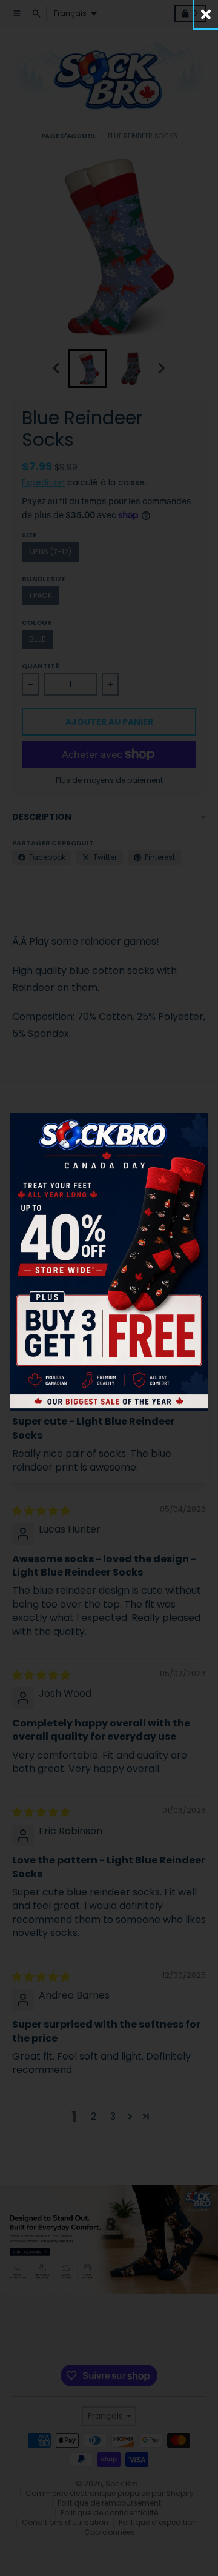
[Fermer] (206, 14)
